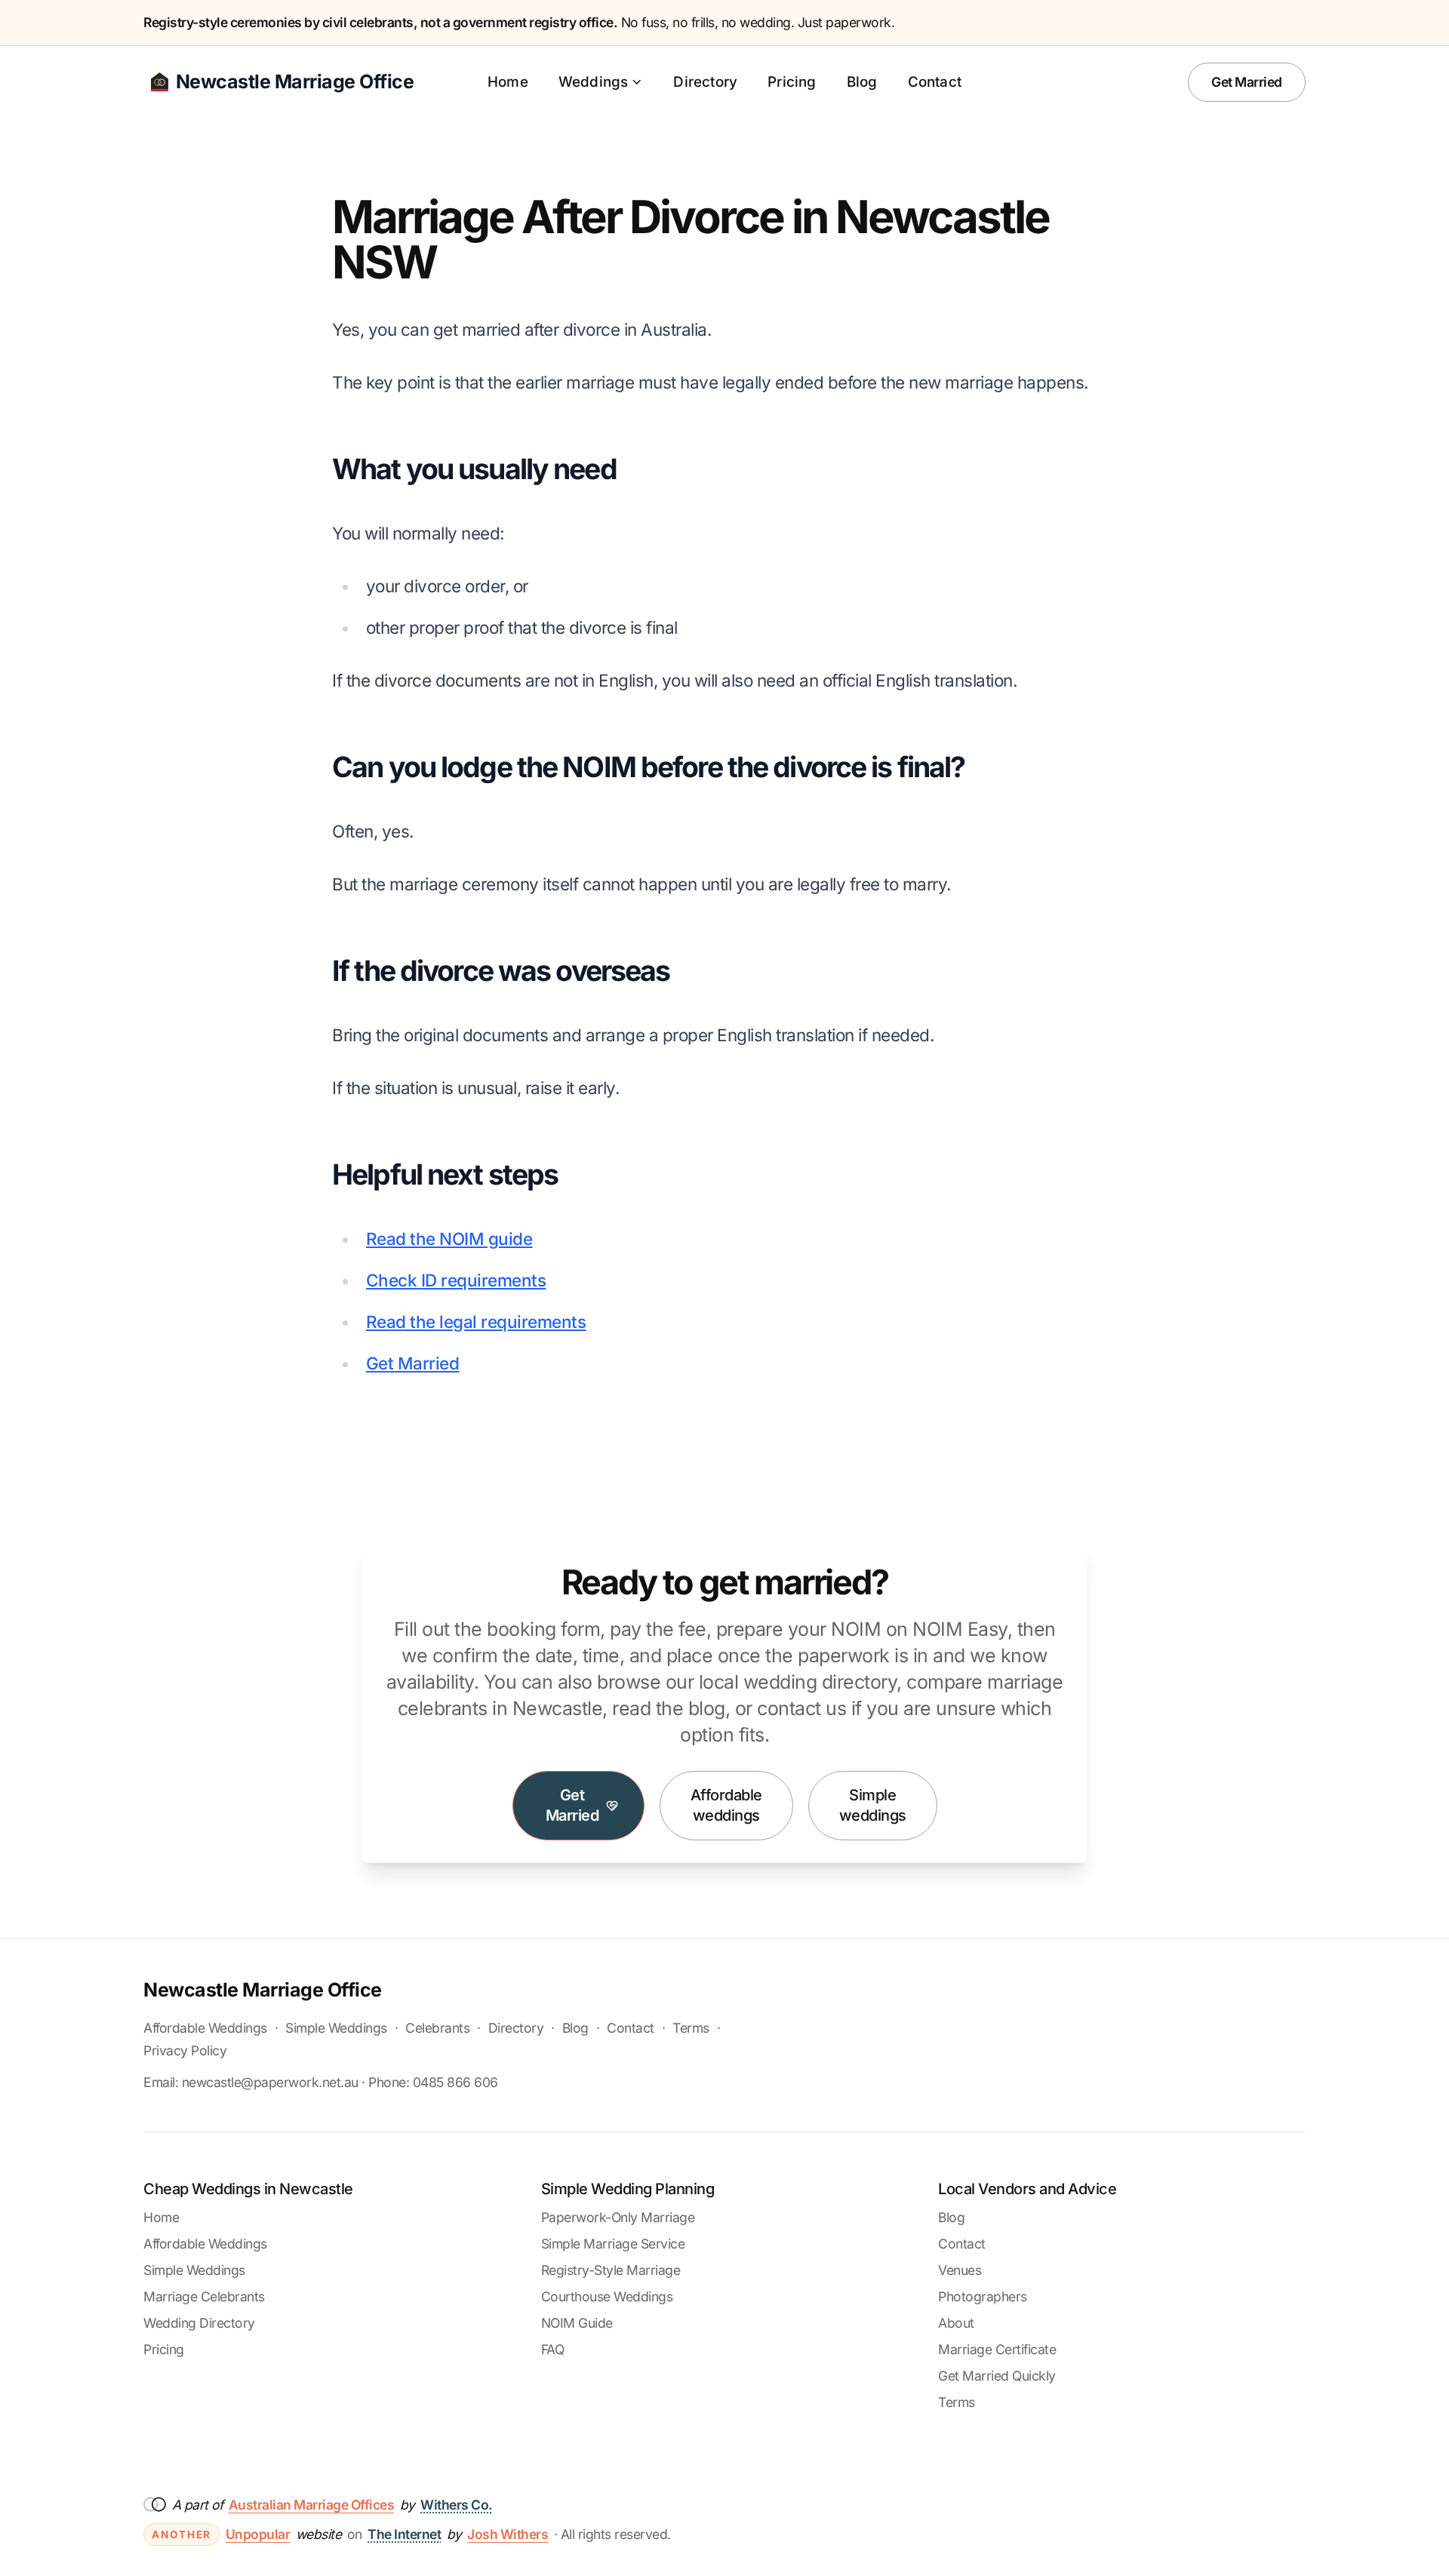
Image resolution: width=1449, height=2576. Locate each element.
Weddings (594, 82)
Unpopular (258, 2534)
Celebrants (437, 2028)
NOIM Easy (960, 1629)
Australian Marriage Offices (312, 2505)
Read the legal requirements (476, 1322)
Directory (705, 82)
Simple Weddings (336, 2028)
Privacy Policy (185, 2050)
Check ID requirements (456, 1280)
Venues (960, 2270)
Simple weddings (873, 1806)
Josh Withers (508, 2534)
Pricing (792, 82)
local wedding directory (798, 1682)
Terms (691, 2028)
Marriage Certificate (997, 2349)
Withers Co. (457, 2505)
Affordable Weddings (205, 2028)
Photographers (983, 2296)
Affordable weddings (726, 1806)
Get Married (1247, 82)
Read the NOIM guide (449, 1239)
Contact (935, 82)
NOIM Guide (577, 2323)
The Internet (404, 2534)
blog (707, 1708)
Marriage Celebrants (204, 2296)
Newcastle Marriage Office (263, 1990)
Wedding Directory (199, 2323)
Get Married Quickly (997, 2376)
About (956, 2323)
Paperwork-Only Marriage (618, 2217)
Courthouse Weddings (607, 2296)
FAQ (553, 2349)
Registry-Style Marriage (611, 2270)
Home (508, 82)
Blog (862, 82)
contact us (801, 1708)
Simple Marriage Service (613, 2244)
